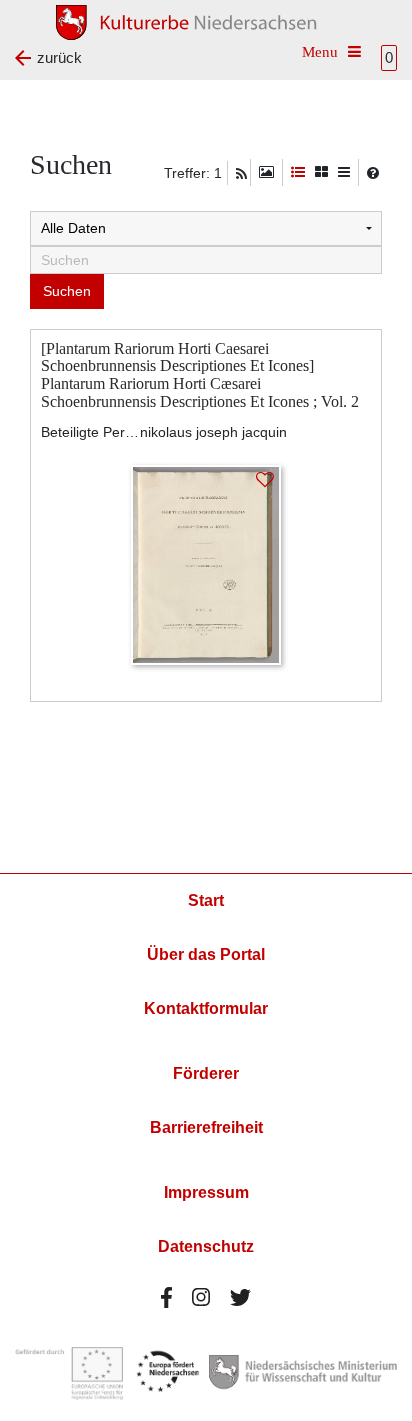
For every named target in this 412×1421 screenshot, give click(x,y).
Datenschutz (206, 1246)
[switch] (266, 172)
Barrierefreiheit (206, 1127)
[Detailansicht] (298, 172)
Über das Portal (206, 954)
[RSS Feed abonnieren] (241, 174)
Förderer (206, 1073)
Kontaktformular (206, 1008)
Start (206, 900)
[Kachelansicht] (321, 172)
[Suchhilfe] (373, 173)
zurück (59, 57)
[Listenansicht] (344, 172)
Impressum (206, 1192)
